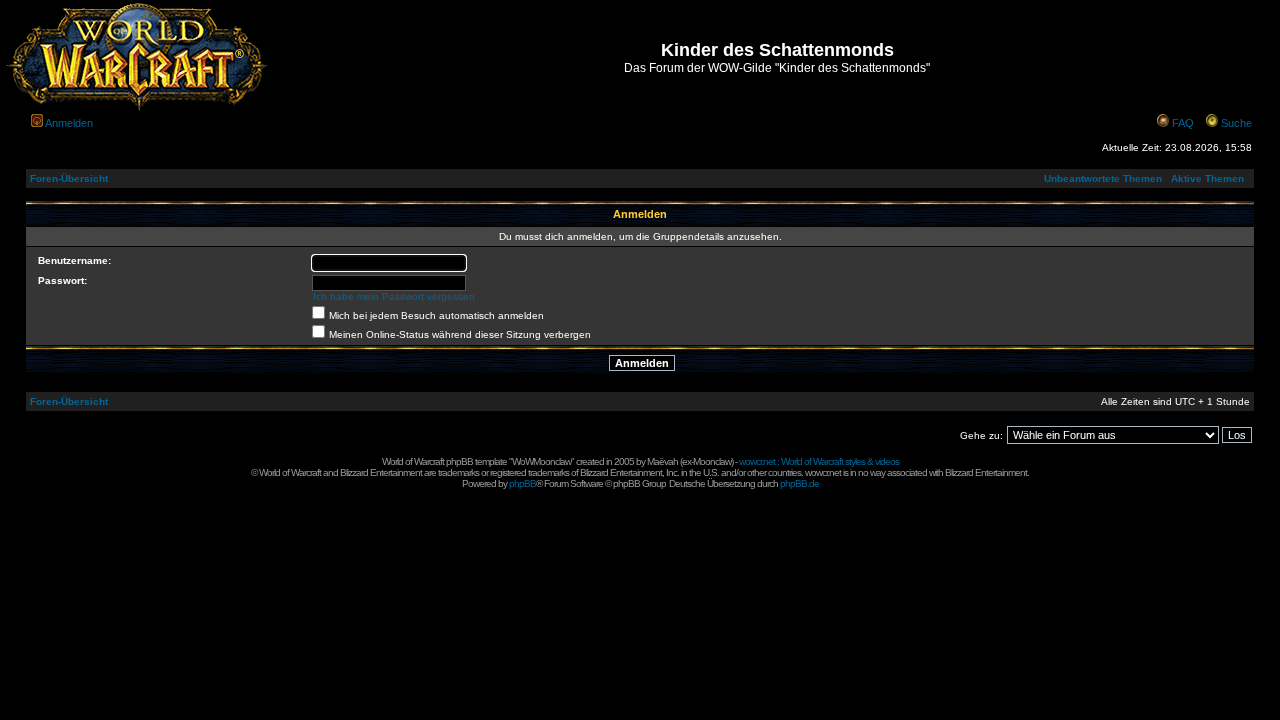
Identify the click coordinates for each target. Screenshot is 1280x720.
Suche (1236, 123)
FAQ (1183, 123)
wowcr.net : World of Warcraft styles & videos (819, 461)
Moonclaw (712, 461)
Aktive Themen (1207, 178)
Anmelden (69, 123)
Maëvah (662, 461)
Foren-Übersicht (69, 178)
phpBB (522, 483)
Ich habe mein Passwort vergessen (394, 296)
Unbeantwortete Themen (1103, 178)
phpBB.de (799, 483)
